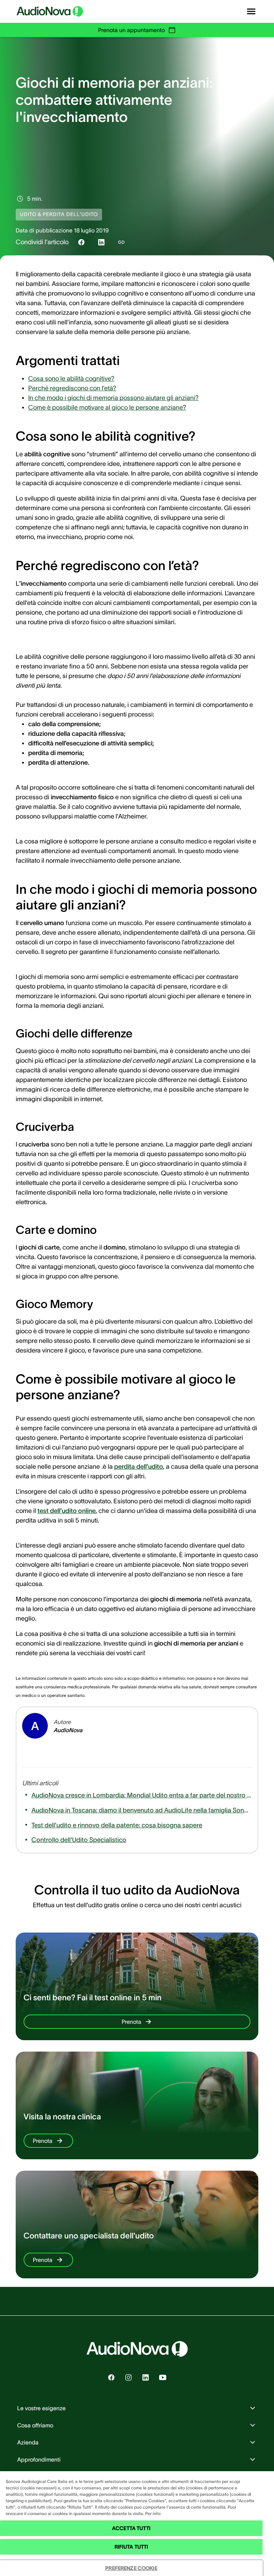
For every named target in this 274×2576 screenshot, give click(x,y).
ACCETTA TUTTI (131, 2528)
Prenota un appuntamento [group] (131, 30)
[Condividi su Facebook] (81, 242)
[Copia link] (121, 242)
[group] (71, 379)
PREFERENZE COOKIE (131, 2568)
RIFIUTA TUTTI (131, 2547)
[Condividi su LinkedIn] (101, 242)
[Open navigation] (251, 11)
